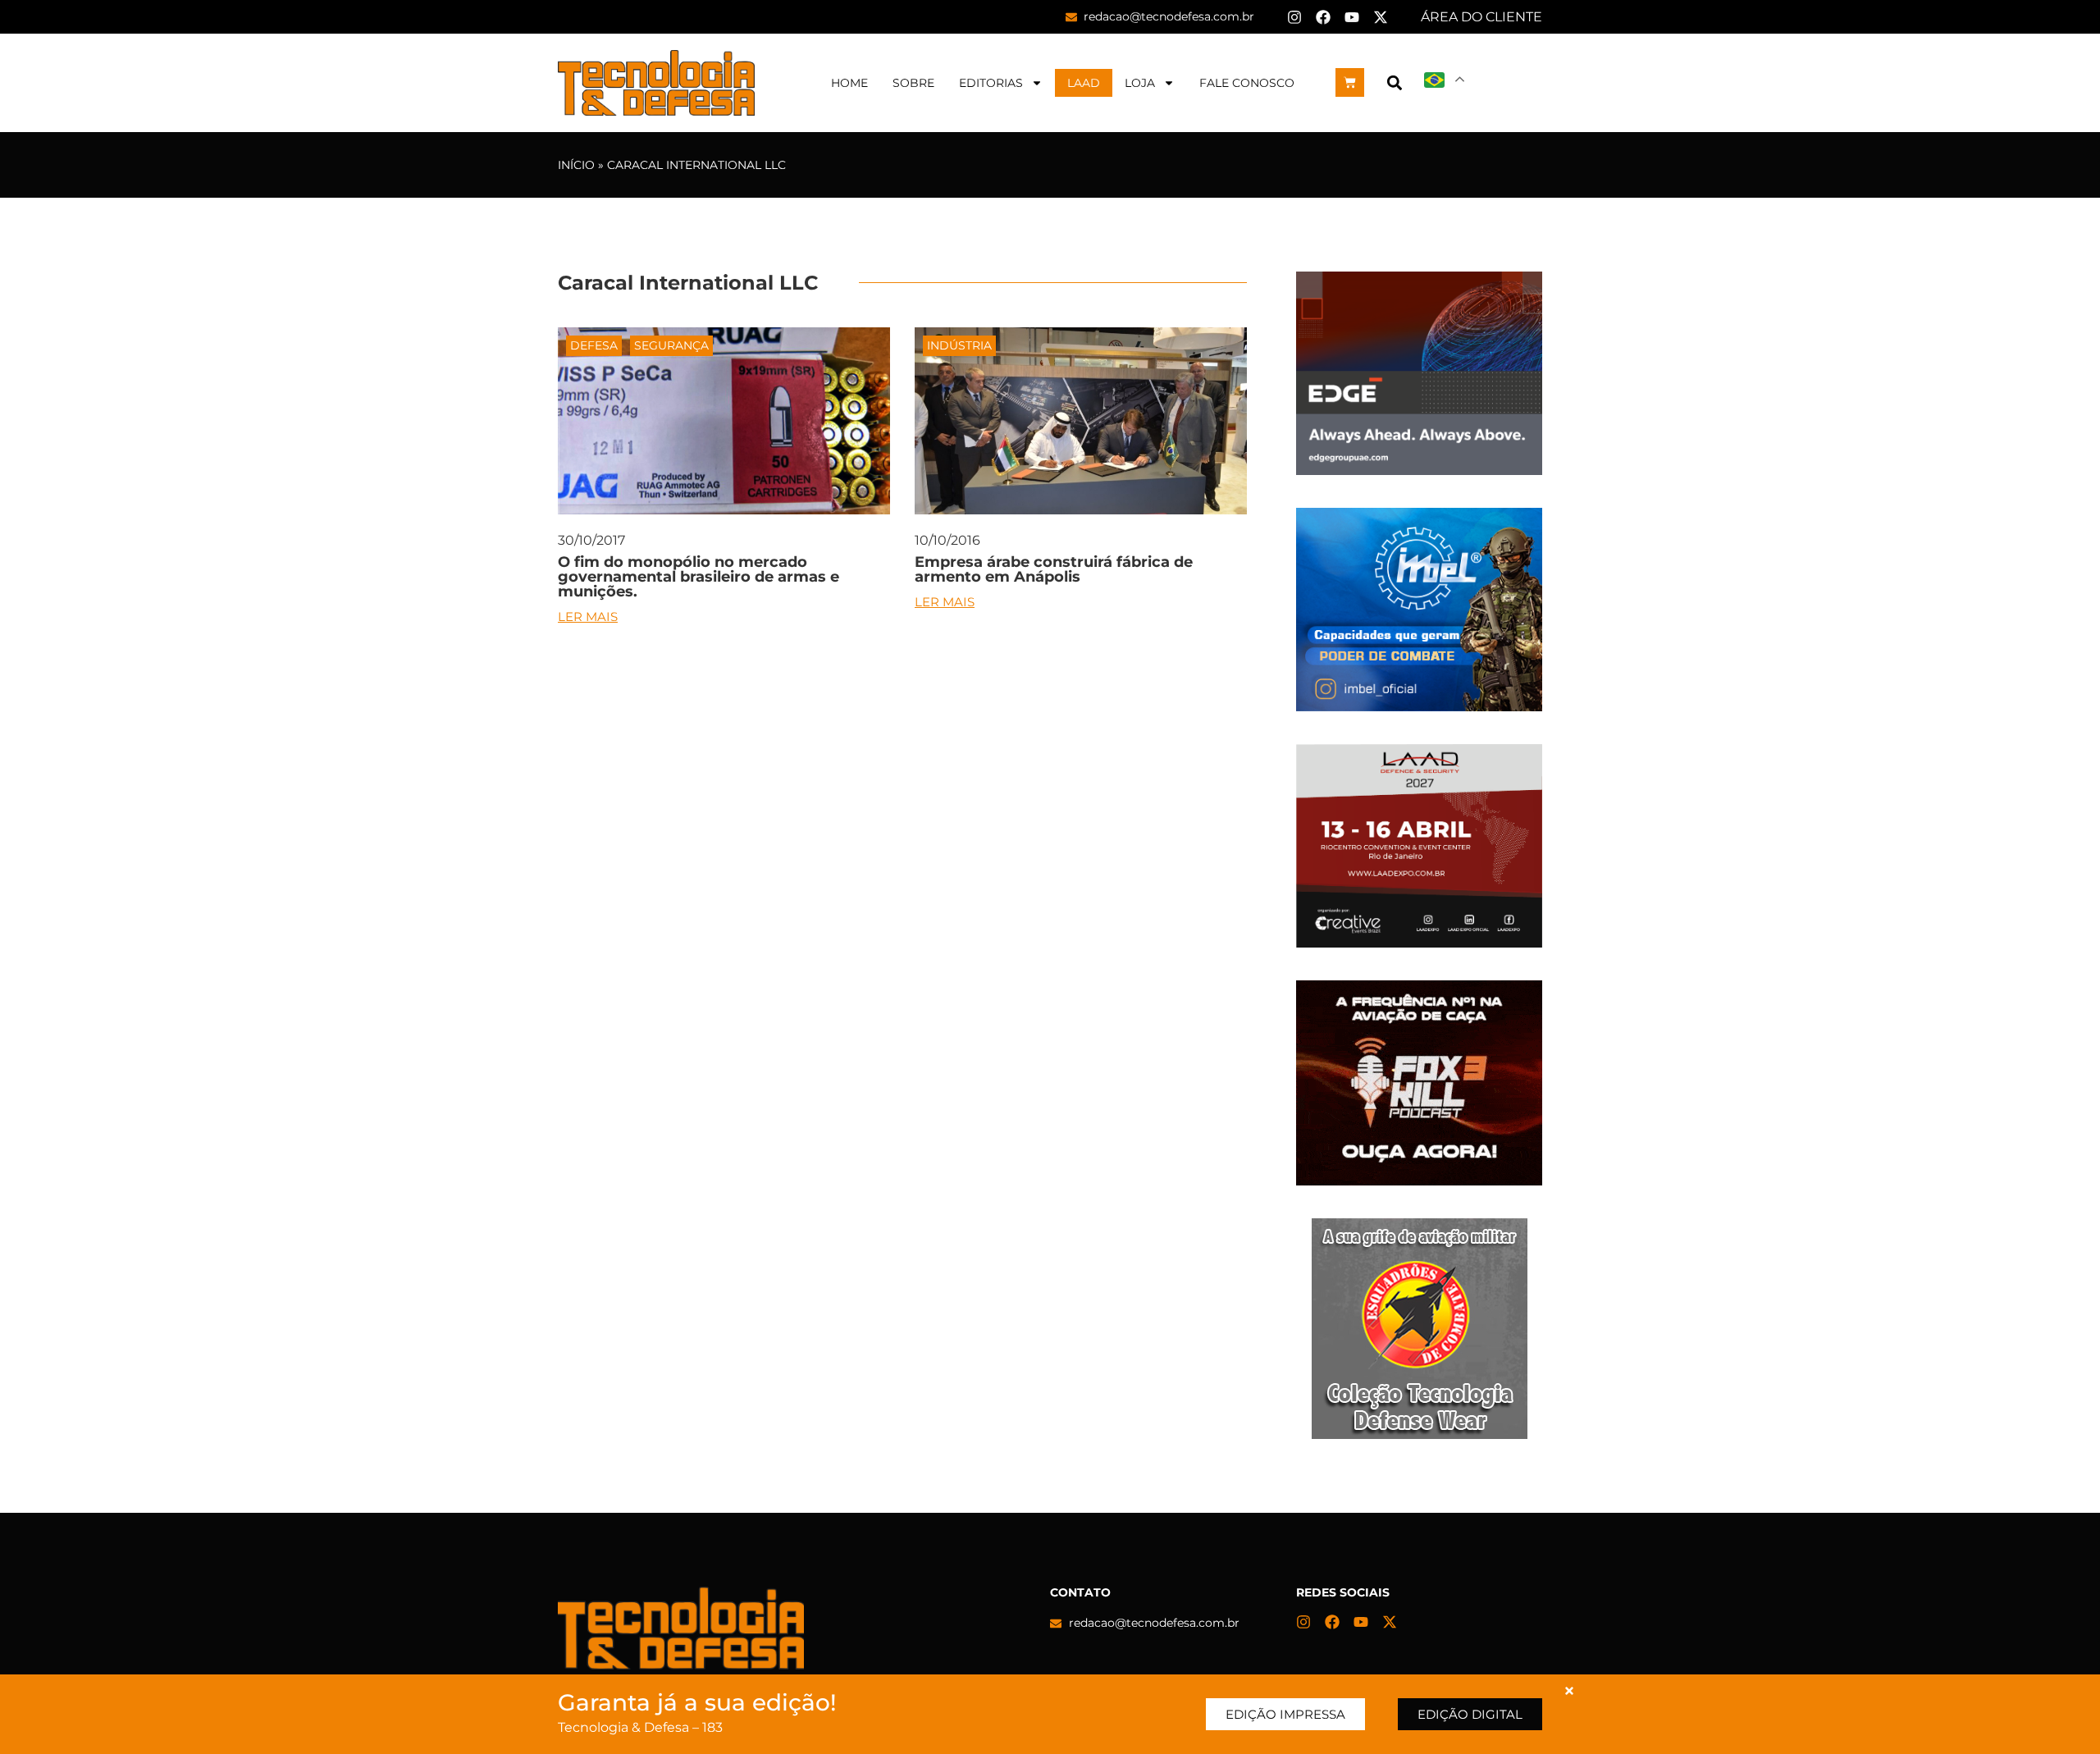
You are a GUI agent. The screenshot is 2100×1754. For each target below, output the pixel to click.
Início (576, 165)
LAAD (1084, 83)
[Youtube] (1352, 17)
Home (849, 83)
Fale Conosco (1247, 83)
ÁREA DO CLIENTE (1481, 17)
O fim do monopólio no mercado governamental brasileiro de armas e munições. (698, 577)
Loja (1140, 83)
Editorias (991, 83)
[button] (1394, 82)
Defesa (594, 345)
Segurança (671, 345)
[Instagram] (1294, 17)
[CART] (1350, 82)
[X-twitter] (1381, 17)
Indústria (959, 345)
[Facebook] (1323, 17)
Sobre (913, 83)
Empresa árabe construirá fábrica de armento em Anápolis (1054, 569)
